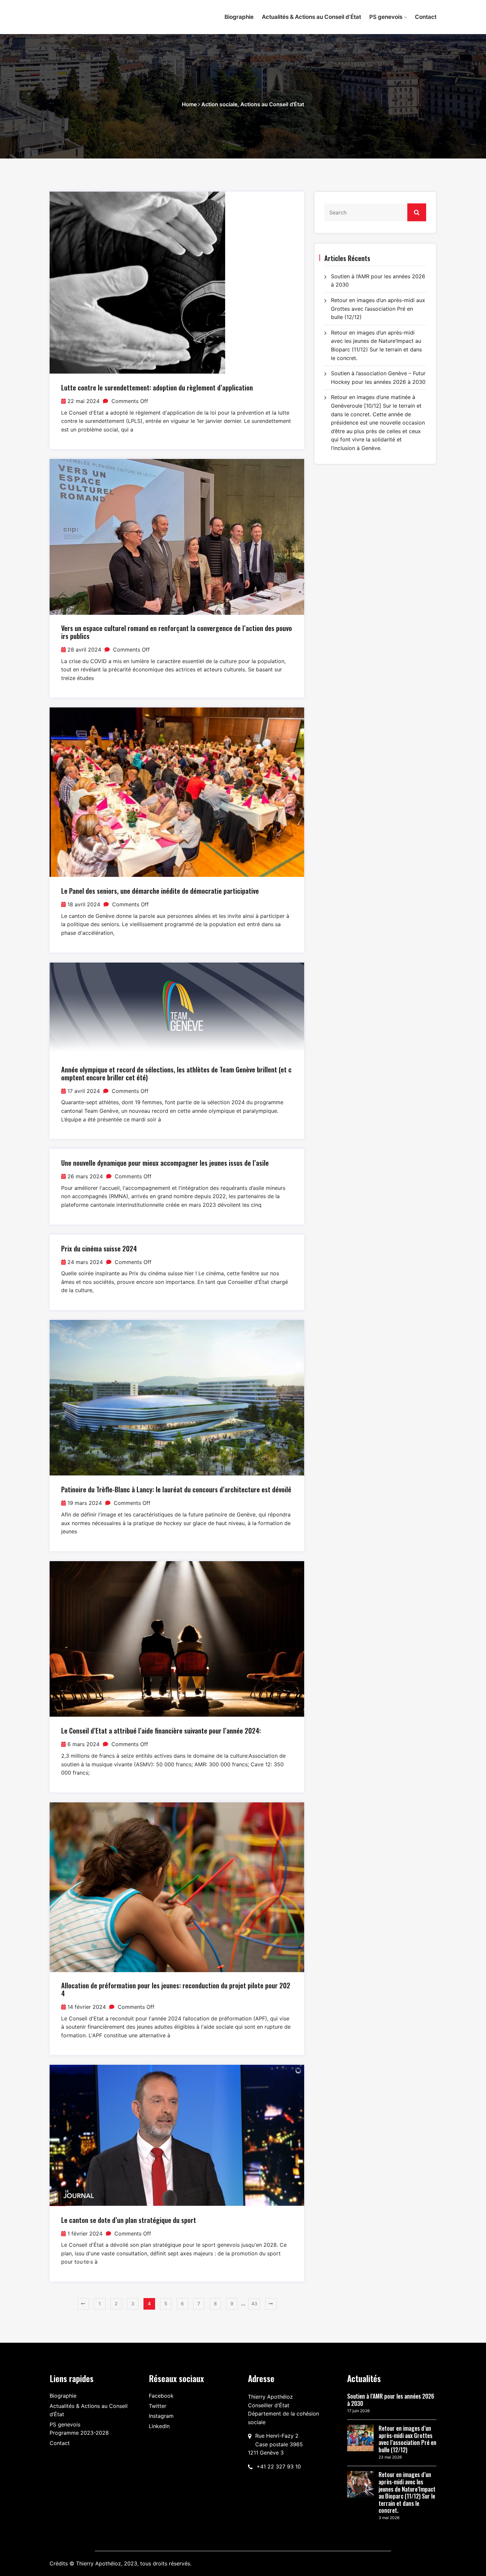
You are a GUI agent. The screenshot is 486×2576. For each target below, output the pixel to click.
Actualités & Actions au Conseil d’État (311, 17)
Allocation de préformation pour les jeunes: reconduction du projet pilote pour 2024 (176, 1989)
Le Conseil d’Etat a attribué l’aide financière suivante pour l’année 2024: (161, 1731)
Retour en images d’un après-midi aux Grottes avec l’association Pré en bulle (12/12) (378, 309)
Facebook (161, 2396)
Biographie (239, 17)
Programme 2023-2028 (79, 2433)
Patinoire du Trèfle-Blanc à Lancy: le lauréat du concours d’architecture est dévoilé (176, 1489)
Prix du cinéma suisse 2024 (99, 1248)
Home (189, 104)
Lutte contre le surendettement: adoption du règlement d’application (157, 387)
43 (254, 2304)
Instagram (161, 2416)
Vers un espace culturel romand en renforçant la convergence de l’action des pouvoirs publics (177, 632)
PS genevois (386, 17)
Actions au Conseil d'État (272, 104)
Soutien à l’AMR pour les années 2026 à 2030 (391, 2400)
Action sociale (219, 104)
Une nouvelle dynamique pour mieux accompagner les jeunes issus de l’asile (165, 1163)
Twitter (158, 2406)
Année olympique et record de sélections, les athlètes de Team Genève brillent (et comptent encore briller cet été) (176, 1073)
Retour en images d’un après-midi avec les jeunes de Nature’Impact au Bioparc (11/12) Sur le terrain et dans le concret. (407, 2493)
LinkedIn (159, 2426)
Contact (426, 17)
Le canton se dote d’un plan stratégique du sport (129, 2220)
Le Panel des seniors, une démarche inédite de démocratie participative (160, 891)
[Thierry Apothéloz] (94, 14)
